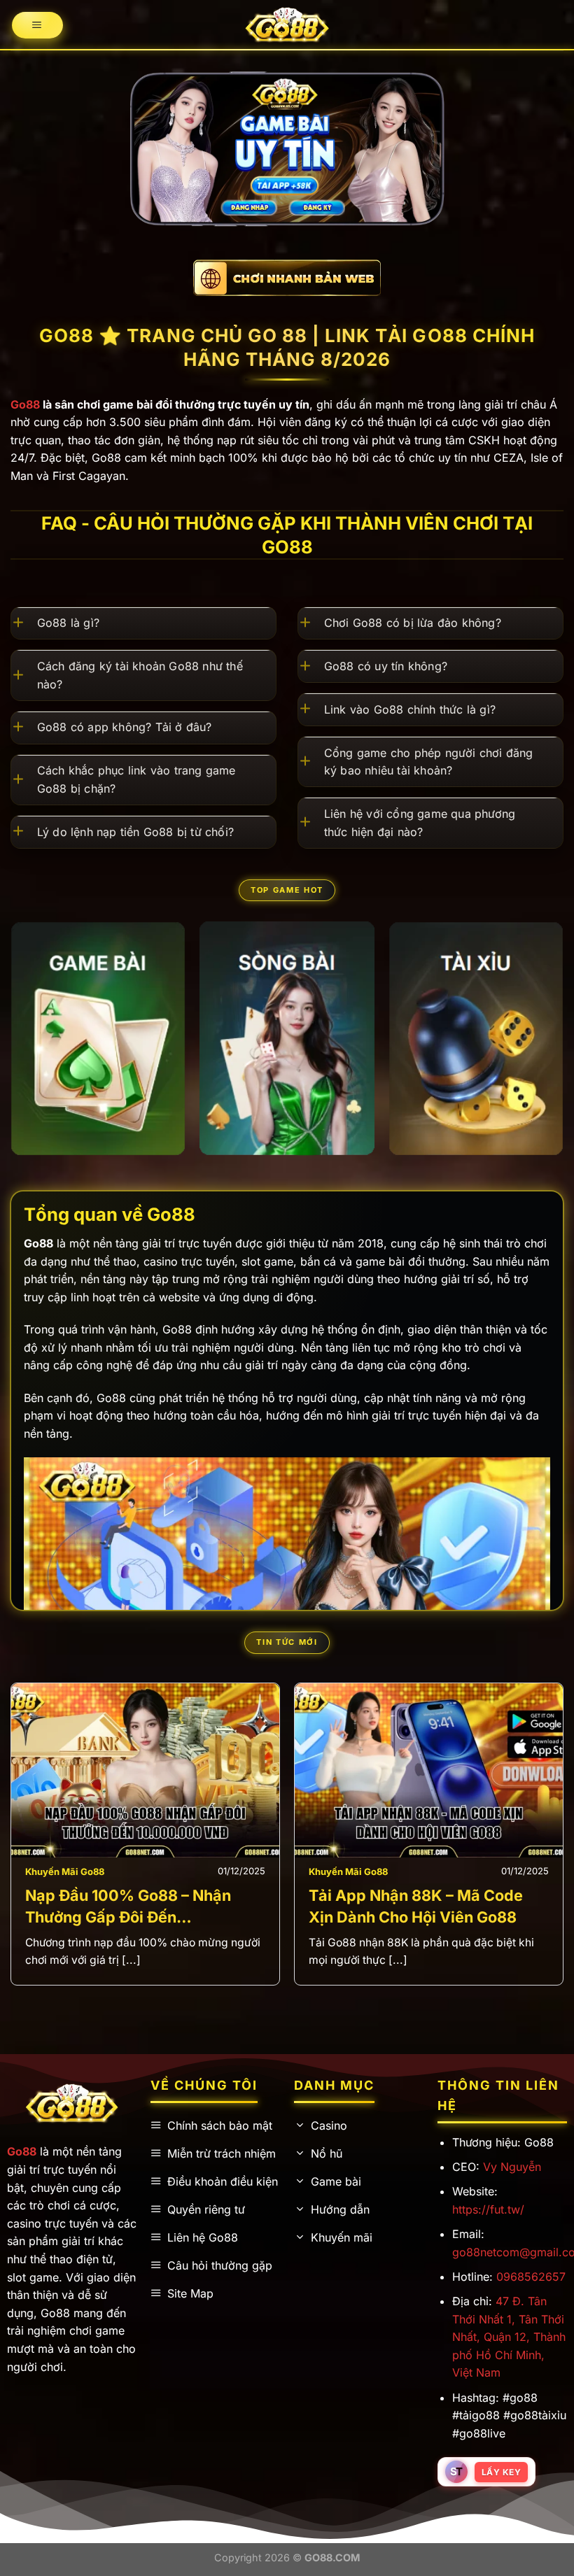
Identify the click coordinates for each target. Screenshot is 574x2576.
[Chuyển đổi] (24, 624)
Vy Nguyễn (512, 2167)
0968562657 (531, 2277)
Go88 (25, 404)
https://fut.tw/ (488, 2209)
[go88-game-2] (287, 1039)
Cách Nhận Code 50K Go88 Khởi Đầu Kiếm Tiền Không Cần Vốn (220, 1906)
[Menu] (38, 26)
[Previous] (37, 1814)
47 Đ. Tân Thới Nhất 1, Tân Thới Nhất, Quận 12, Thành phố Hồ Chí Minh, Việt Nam (509, 2337)
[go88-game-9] (476, 1038)
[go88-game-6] (98, 1038)
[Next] (542, 1046)
